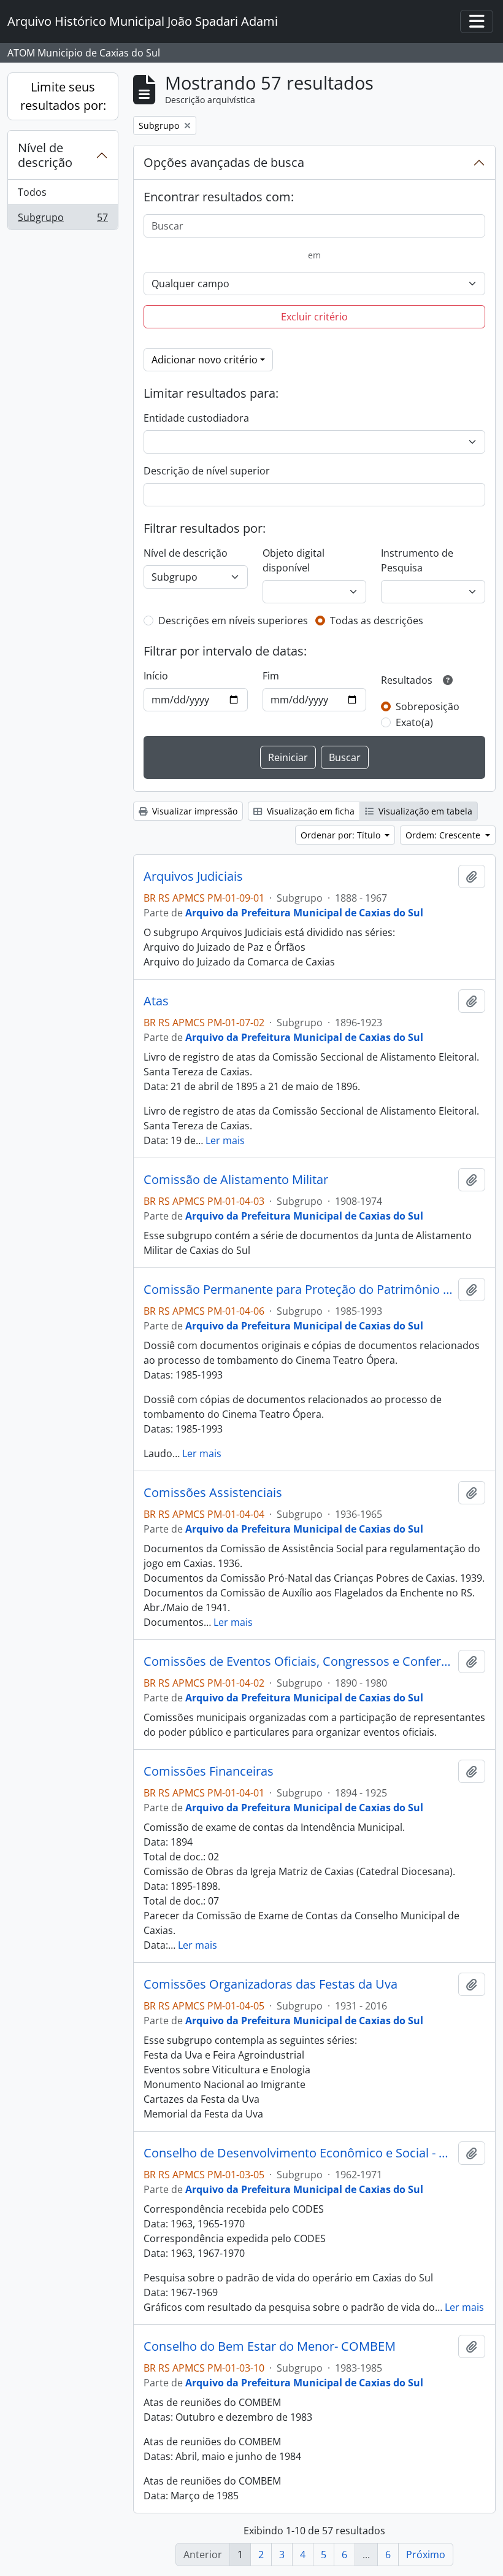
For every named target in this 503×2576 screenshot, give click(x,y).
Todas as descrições (377, 621)
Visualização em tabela (424, 811)
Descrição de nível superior (207, 471)
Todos (32, 192)
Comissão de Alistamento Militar (236, 1180)
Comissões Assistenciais (213, 1493)
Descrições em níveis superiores (233, 621)
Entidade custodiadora (196, 418)
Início (156, 676)
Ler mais (225, 1140)
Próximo (426, 2555)
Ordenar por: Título (342, 835)
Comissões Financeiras (209, 1771)
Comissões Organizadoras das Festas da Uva (271, 1984)
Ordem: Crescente (444, 835)
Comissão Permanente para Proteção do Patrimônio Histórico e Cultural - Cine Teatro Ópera (298, 1290)
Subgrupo (63, 220)
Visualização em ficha (309, 811)
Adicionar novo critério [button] (205, 360)
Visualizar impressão (194, 811)
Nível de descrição (45, 155)
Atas (156, 1001)
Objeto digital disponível (294, 560)
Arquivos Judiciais (193, 876)
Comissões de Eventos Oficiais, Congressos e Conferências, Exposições (298, 1661)
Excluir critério (314, 317)
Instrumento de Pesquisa (417, 560)
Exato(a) (414, 722)
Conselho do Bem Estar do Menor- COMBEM (270, 2346)
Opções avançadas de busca (224, 162)
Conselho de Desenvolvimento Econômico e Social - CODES (298, 2153)
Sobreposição (428, 706)
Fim (271, 676)
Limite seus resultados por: (63, 96)
